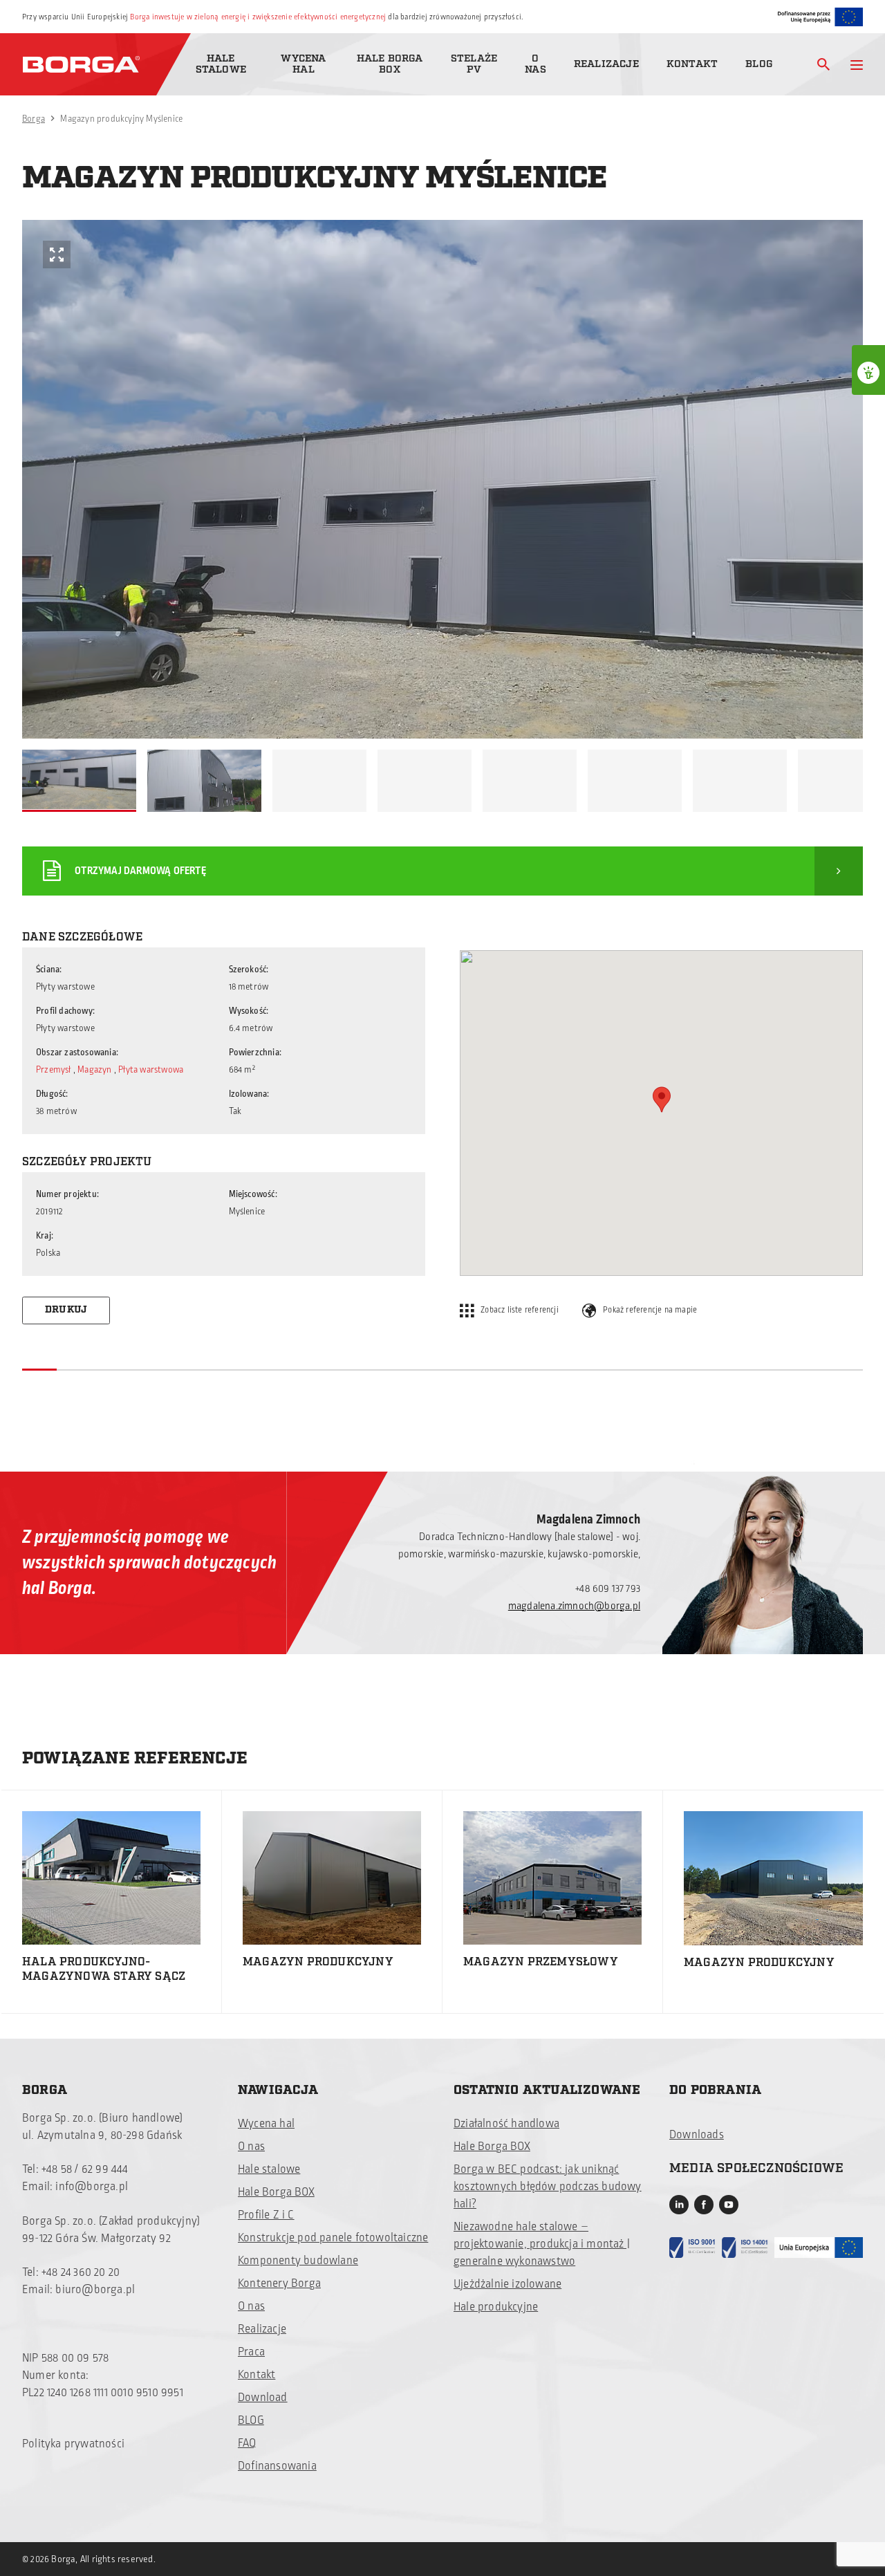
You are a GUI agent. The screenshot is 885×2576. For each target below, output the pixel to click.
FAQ (247, 2443)
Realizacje (606, 64)
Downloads (697, 2135)
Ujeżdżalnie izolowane (507, 2284)
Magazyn (96, 1070)
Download (263, 2398)
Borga (34, 119)
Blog (759, 64)
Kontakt (692, 64)
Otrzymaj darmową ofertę (140, 871)
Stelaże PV (474, 64)
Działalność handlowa (506, 2124)
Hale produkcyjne (496, 2307)
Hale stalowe (221, 64)
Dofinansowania (277, 2466)
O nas (535, 64)
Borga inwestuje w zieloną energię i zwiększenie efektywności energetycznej (258, 17)
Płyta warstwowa (151, 1070)
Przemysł (54, 1070)
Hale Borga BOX (390, 64)
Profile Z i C (266, 2215)
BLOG (251, 2420)
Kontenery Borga (279, 2283)
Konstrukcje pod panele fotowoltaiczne (333, 2238)
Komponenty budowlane (298, 2261)
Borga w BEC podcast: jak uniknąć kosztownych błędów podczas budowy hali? (548, 2187)
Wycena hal (303, 64)
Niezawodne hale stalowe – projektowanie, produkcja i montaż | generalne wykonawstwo (542, 2244)
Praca (251, 2352)
